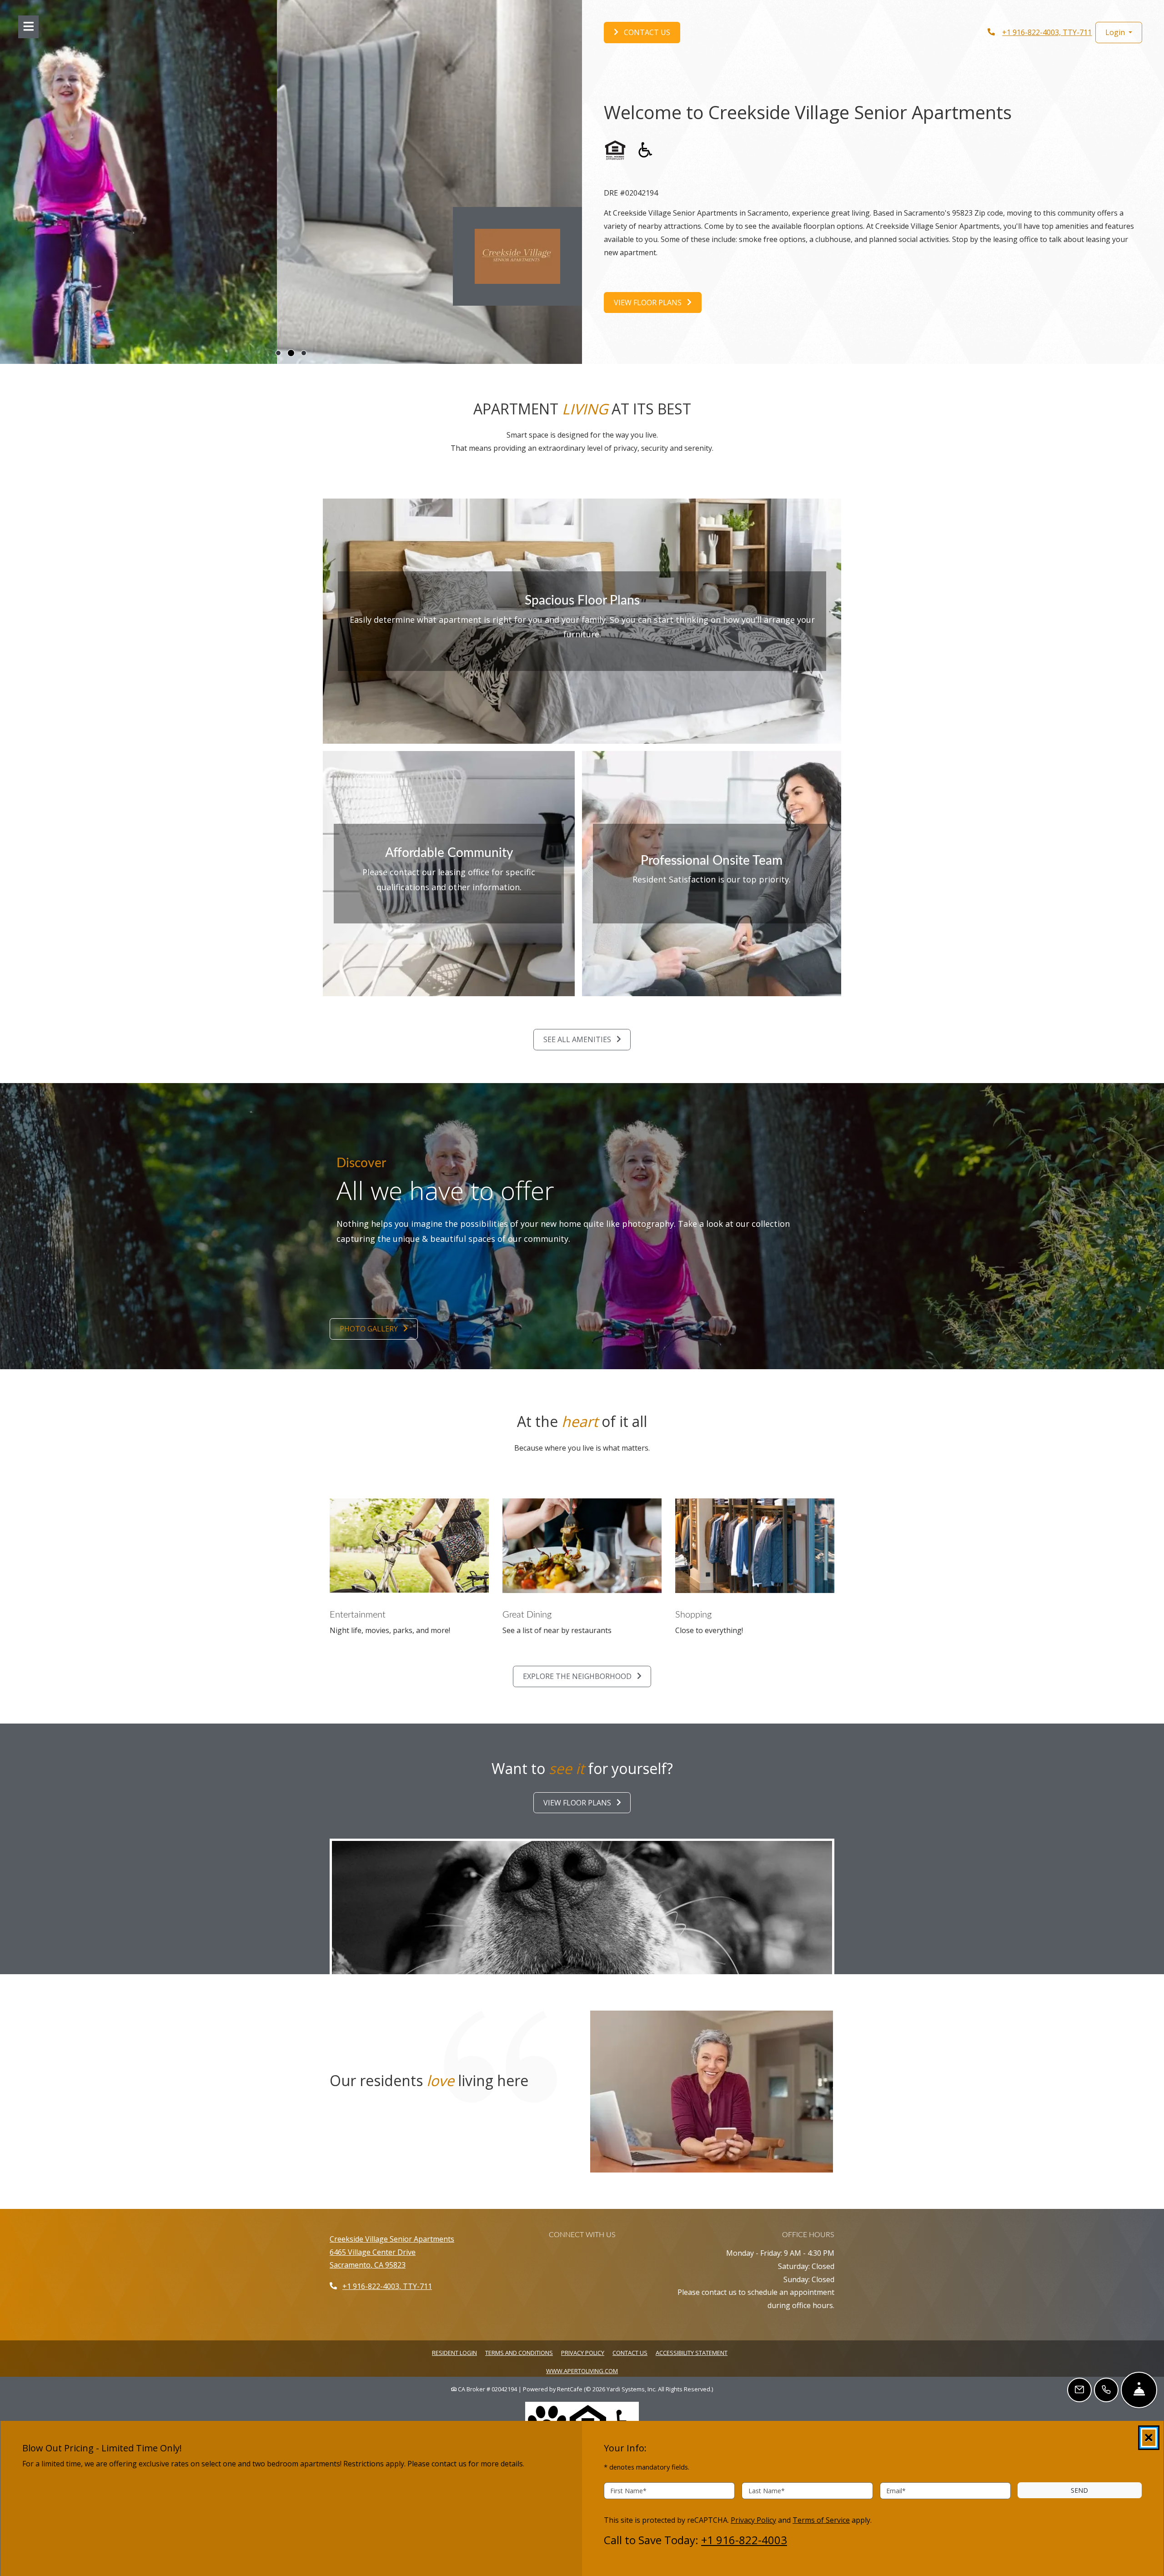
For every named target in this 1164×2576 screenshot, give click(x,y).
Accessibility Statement (692, 2352)
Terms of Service (821, 2519)
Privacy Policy (583, 2352)
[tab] (278, 353)
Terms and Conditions (519, 2352)
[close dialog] (1149, 2438)
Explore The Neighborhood (578, 1676)
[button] (1119, 33)
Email (896, 2490)
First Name (628, 2490)
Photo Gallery (370, 1329)
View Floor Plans (649, 302)
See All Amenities (578, 1039)
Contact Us (630, 2353)
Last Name (767, 2490)
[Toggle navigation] (28, 27)
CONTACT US (646, 32)
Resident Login (454, 2352)
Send (1079, 2490)
